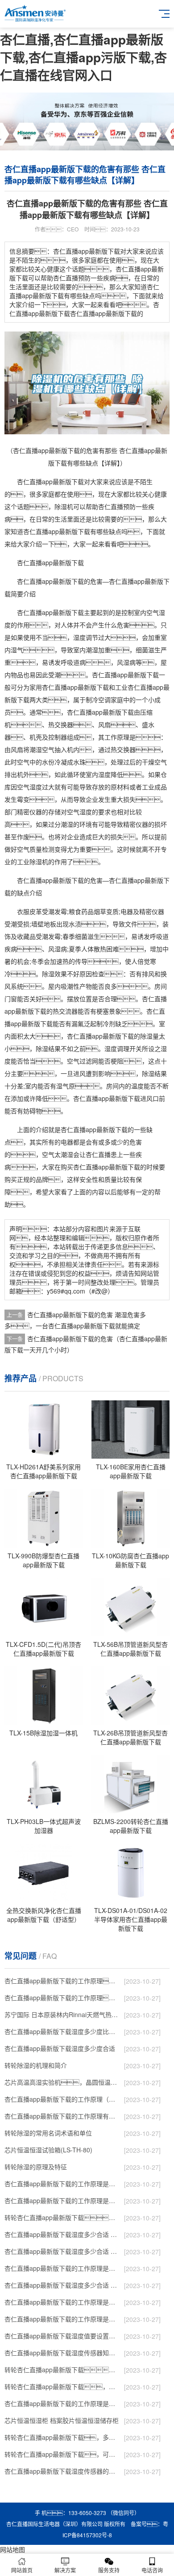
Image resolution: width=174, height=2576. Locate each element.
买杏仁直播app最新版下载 (104, 1167)
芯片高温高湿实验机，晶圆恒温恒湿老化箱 (62, 2082)
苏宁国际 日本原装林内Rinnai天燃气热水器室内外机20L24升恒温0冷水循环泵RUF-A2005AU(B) (62, 2014)
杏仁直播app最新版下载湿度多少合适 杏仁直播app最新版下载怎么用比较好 (62, 2251)
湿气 (17, 650)
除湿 (61, 506)
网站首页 (22, 2570)
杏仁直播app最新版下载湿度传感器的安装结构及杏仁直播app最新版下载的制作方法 (62, 2471)
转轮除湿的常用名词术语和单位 (48, 2133)
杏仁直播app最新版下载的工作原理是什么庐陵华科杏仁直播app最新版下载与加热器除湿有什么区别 (62, 2302)
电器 (127, 911)
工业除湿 (29, 861)
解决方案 (65, 2570)
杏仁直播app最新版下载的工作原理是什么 (62, 2319)
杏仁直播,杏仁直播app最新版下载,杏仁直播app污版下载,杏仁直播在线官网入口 (83, 57)
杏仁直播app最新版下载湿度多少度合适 (60, 2048)
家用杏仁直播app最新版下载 (69, 687)
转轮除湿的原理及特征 (36, 2167)
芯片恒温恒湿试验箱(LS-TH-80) (48, 2150)
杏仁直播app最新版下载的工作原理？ (62, 1981)
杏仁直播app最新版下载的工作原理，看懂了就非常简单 (62, 1998)
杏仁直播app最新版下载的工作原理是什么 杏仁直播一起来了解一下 (62, 2403)
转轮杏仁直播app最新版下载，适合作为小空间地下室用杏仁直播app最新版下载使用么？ (62, 2217)
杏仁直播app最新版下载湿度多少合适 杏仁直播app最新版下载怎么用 (62, 2285)
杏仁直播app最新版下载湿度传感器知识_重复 (62, 2353)
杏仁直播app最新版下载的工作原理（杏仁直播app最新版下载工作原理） (62, 2099)
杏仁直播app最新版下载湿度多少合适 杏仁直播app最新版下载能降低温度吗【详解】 (62, 2234)
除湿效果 (54, 974)
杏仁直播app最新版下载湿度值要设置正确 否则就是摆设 (62, 2336)
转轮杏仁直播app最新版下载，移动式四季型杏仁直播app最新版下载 (62, 2370)
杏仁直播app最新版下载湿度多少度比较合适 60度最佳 (62, 2031)
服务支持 (109, 2570)
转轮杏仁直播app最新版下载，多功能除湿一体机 (62, 2437)
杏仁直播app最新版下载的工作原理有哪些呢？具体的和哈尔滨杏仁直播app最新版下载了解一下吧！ (62, 2116)
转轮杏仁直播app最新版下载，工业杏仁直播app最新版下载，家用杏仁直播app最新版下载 (62, 2386)
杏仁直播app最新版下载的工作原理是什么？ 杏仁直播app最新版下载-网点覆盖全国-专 (62, 2268)
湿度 (79, 637)
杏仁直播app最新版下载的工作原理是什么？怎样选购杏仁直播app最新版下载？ (62, 2184)
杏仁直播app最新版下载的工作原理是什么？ (62, 2200)
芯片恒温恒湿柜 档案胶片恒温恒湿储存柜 (62, 2420)
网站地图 (12, 2549)
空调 (104, 700)
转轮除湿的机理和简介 (36, 2065)
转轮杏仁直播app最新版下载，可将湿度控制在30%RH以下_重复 (62, 2454)
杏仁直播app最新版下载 (50, 481)
